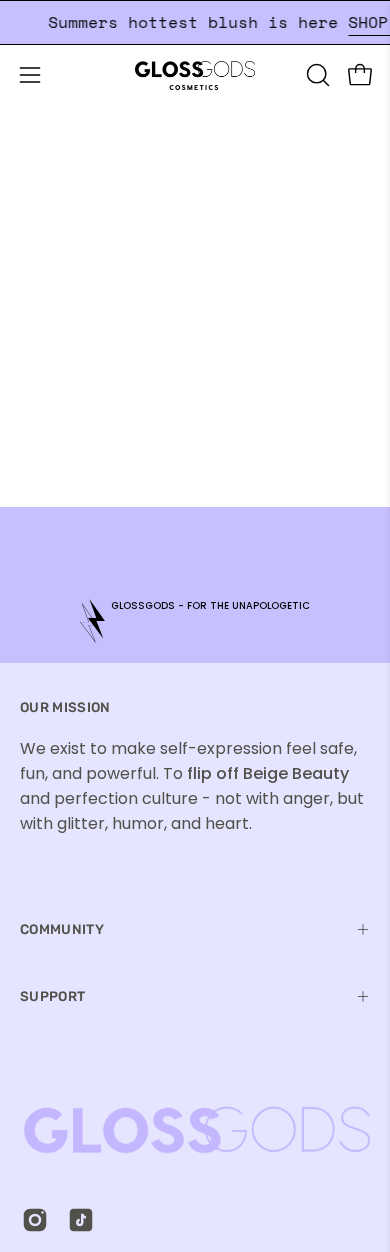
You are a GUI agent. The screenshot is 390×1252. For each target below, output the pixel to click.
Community (62, 929)
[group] (195, 620)
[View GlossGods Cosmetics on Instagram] (35, 1220)
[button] (316, 75)
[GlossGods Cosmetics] (195, 75)
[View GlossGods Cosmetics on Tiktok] (81, 1220)
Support (52, 996)
